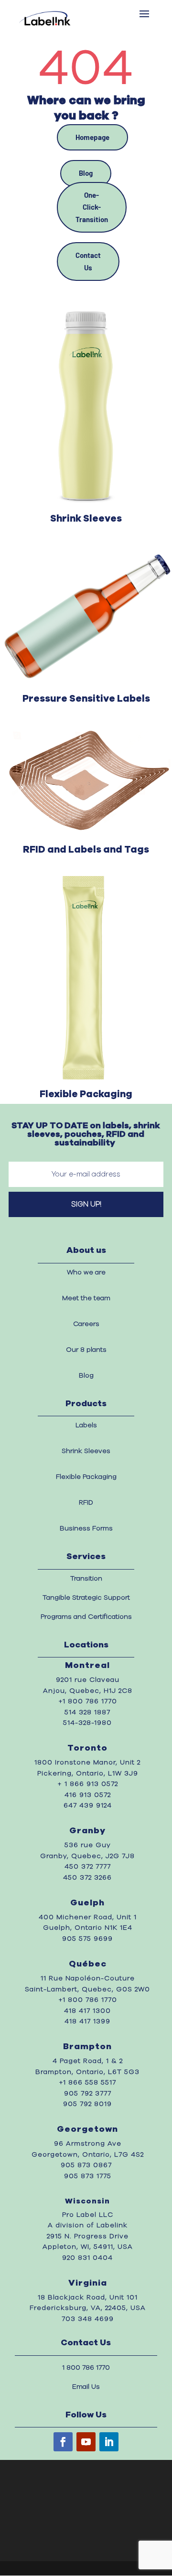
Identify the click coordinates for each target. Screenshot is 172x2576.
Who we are (86, 1272)
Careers (86, 1324)
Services (86, 1557)
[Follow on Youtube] (86, 2442)
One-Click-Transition (92, 207)
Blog (86, 173)
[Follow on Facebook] (63, 2442)
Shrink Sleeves (86, 1451)
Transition (86, 1579)
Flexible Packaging (86, 1477)
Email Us (86, 2387)
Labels (86, 1425)
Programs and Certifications (86, 1617)
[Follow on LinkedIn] (109, 2442)
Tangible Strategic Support (86, 1598)
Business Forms (86, 1528)
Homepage (92, 137)
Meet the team (86, 1298)
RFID (86, 1503)
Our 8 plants (86, 1350)
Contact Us (88, 261)
